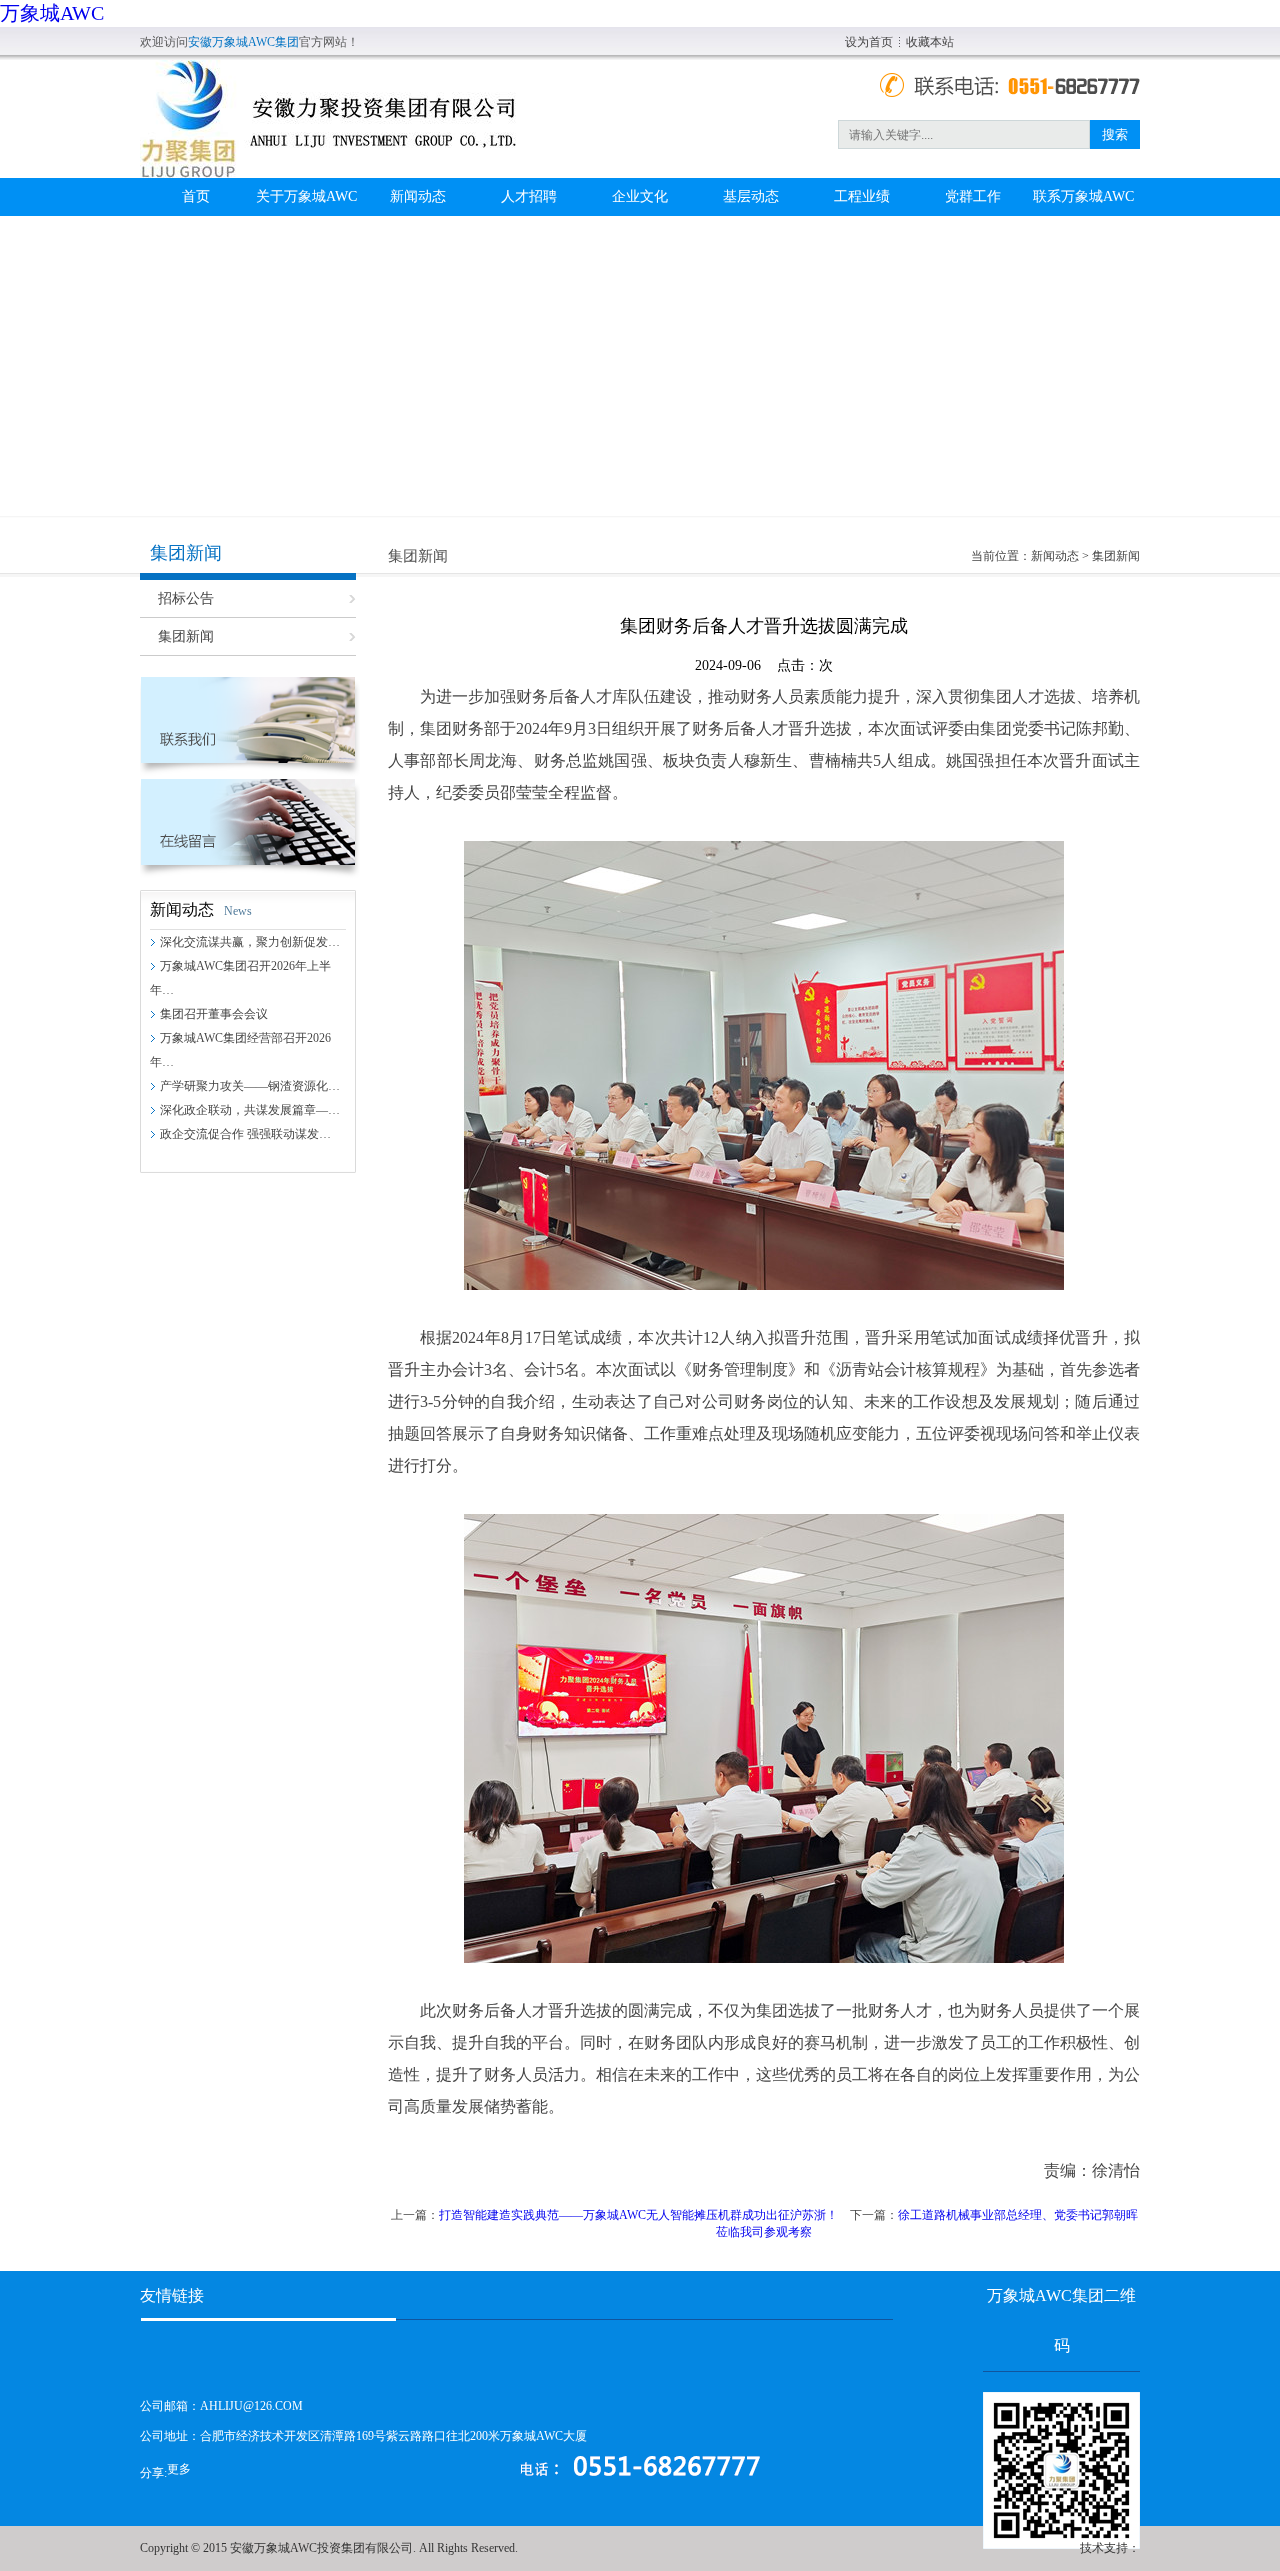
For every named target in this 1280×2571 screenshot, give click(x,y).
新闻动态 (418, 196)
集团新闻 (186, 636)
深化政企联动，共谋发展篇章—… (250, 1110)
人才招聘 (529, 196)
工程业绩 (862, 196)
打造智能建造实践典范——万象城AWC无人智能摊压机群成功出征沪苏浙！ (638, 2215)
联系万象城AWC (1083, 196)
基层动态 (751, 196)
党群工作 (973, 196)
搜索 (1115, 134)
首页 (196, 196)
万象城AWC (52, 13)
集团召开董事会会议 (214, 1014)
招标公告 (186, 598)
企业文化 (640, 196)
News (238, 911)
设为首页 (869, 42)
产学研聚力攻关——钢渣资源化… (250, 1086)
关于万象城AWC (306, 196)
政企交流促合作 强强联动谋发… (245, 1134)
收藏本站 (930, 42)
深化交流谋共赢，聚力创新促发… (250, 942)
